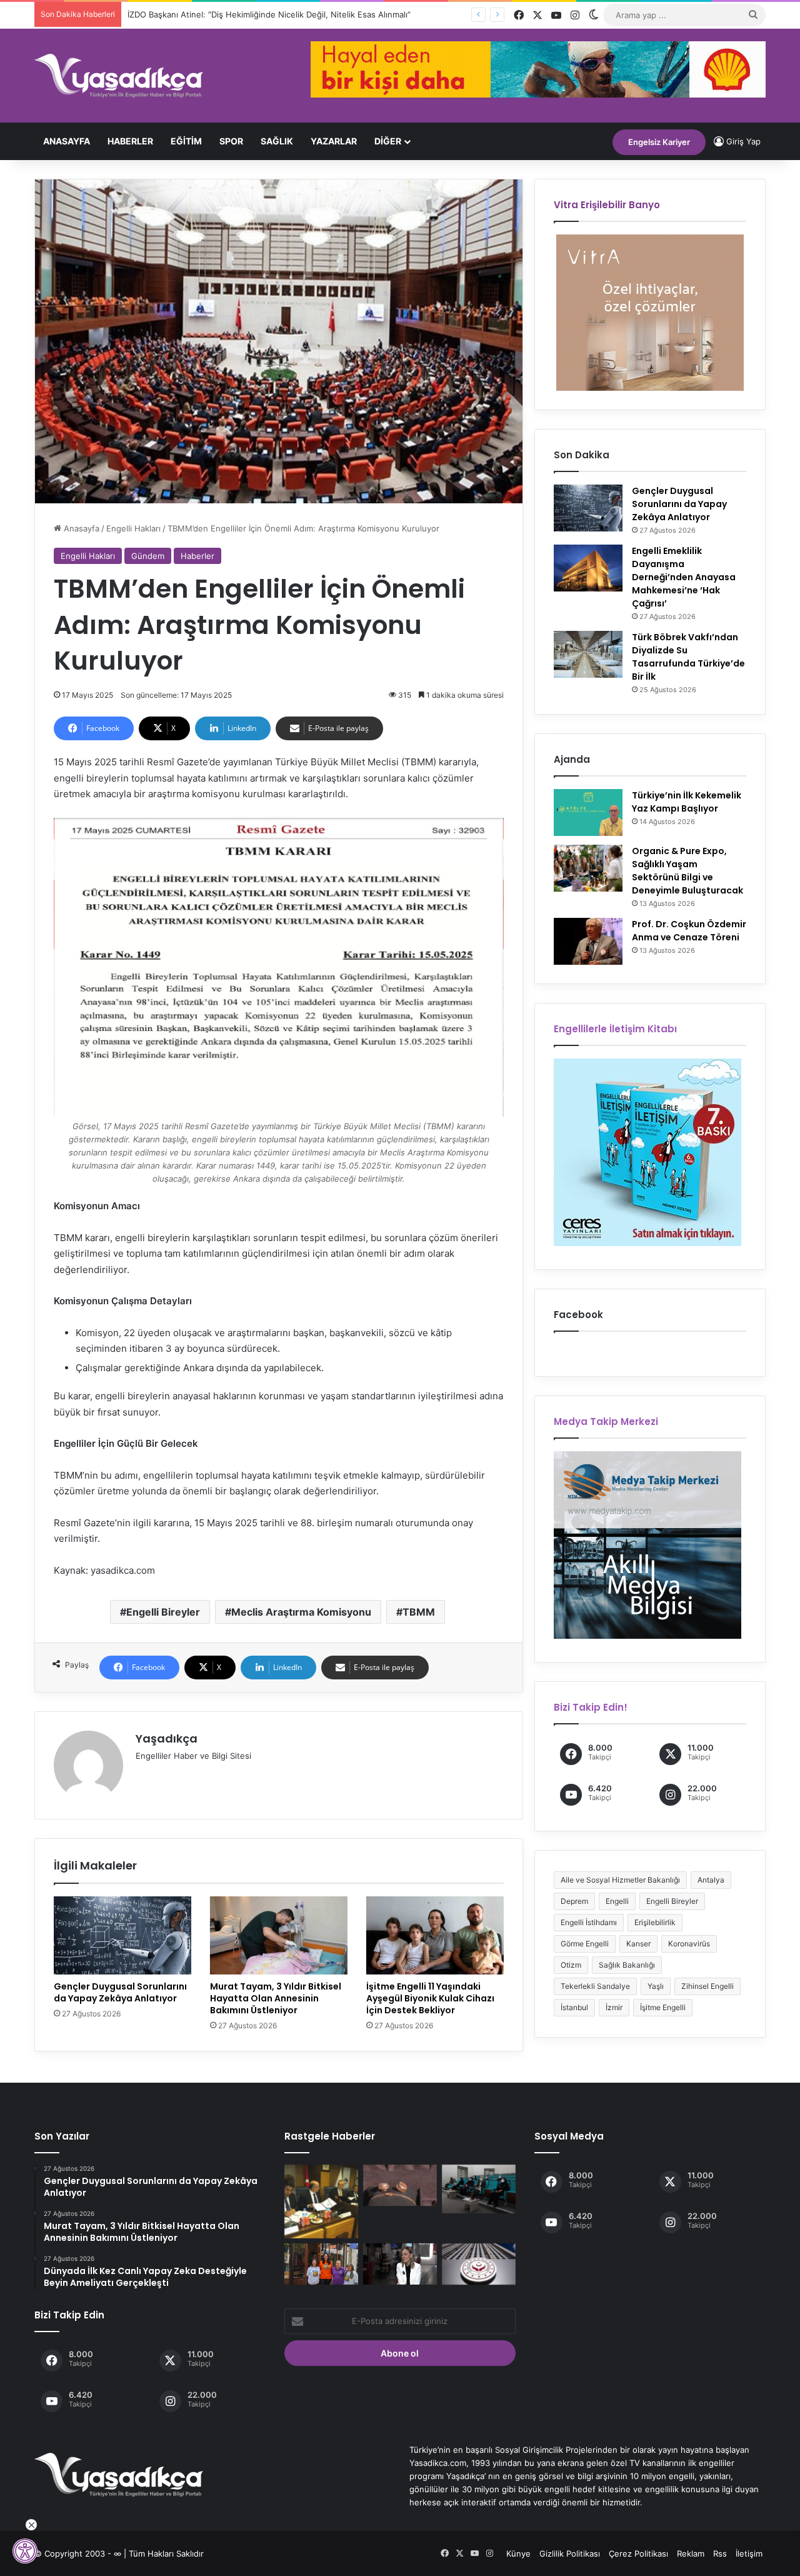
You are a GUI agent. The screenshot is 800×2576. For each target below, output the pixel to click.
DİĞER (388, 141)
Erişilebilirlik (655, 1922)
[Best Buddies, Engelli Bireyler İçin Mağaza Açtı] (321, 2264)
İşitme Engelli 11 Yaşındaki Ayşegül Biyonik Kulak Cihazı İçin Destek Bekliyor (430, 1998)
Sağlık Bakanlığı (627, 1965)
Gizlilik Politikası (570, 2553)
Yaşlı (656, 1986)
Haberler (130, 141)
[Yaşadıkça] (119, 76)
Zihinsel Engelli (707, 1986)
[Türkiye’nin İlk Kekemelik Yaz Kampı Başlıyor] (588, 813)
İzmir (614, 2007)
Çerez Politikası (638, 2553)
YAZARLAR (334, 141)
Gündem (148, 556)
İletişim (749, 2553)
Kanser (638, 1944)
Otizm (571, 1965)
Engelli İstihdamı (589, 1922)
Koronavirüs (689, 1944)
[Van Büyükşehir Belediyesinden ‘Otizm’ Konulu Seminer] (479, 2189)
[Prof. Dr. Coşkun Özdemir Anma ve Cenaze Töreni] (588, 941)
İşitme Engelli (663, 2007)
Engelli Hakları (133, 528)
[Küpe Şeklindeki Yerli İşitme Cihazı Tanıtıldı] (400, 2186)
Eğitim (186, 141)
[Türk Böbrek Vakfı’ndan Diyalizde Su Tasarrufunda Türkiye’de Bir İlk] (588, 654)
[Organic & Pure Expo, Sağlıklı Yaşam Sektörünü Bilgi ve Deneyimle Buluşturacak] (588, 868)
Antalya (711, 1880)
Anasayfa (67, 141)
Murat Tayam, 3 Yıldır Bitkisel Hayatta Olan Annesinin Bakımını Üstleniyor (276, 1998)
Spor (231, 141)
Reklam (691, 2553)
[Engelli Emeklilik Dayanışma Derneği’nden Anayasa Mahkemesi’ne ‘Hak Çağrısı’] (588, 568)
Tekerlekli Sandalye (595, 1986)
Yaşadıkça (167, 1738)
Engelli (617, 1901)
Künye (518, 2553)
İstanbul (574, 2007)
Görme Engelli (585, 1944)
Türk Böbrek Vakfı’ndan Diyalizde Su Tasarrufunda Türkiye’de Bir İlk (688, 657)
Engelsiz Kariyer (659, 142)
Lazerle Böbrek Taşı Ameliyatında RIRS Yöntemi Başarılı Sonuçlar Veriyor (265, 14)
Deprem (574, 1901)
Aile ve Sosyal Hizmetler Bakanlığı (620, 1880)
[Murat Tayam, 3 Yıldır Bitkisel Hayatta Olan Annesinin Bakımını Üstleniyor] (279, 1935)
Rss (720, 2553)
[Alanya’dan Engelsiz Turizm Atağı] (321, 2201)
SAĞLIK (277, 141)
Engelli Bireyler (163, 1612)
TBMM (419, 1612)
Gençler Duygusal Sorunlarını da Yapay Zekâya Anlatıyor (120, 1992)
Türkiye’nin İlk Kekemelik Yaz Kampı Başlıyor (687, 802)
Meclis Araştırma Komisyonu (301, 1612)
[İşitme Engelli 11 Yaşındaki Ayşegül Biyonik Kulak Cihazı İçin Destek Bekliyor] (435, 1935)
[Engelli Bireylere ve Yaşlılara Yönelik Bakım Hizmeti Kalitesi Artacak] (479, 2264)
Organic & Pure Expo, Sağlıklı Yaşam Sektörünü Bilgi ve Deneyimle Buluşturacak (687, 871)
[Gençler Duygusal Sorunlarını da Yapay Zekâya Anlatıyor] (122, 1935)
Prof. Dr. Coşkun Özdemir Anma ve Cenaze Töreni (689, 931)
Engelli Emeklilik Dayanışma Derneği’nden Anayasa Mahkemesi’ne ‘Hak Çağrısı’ (684, 577)
